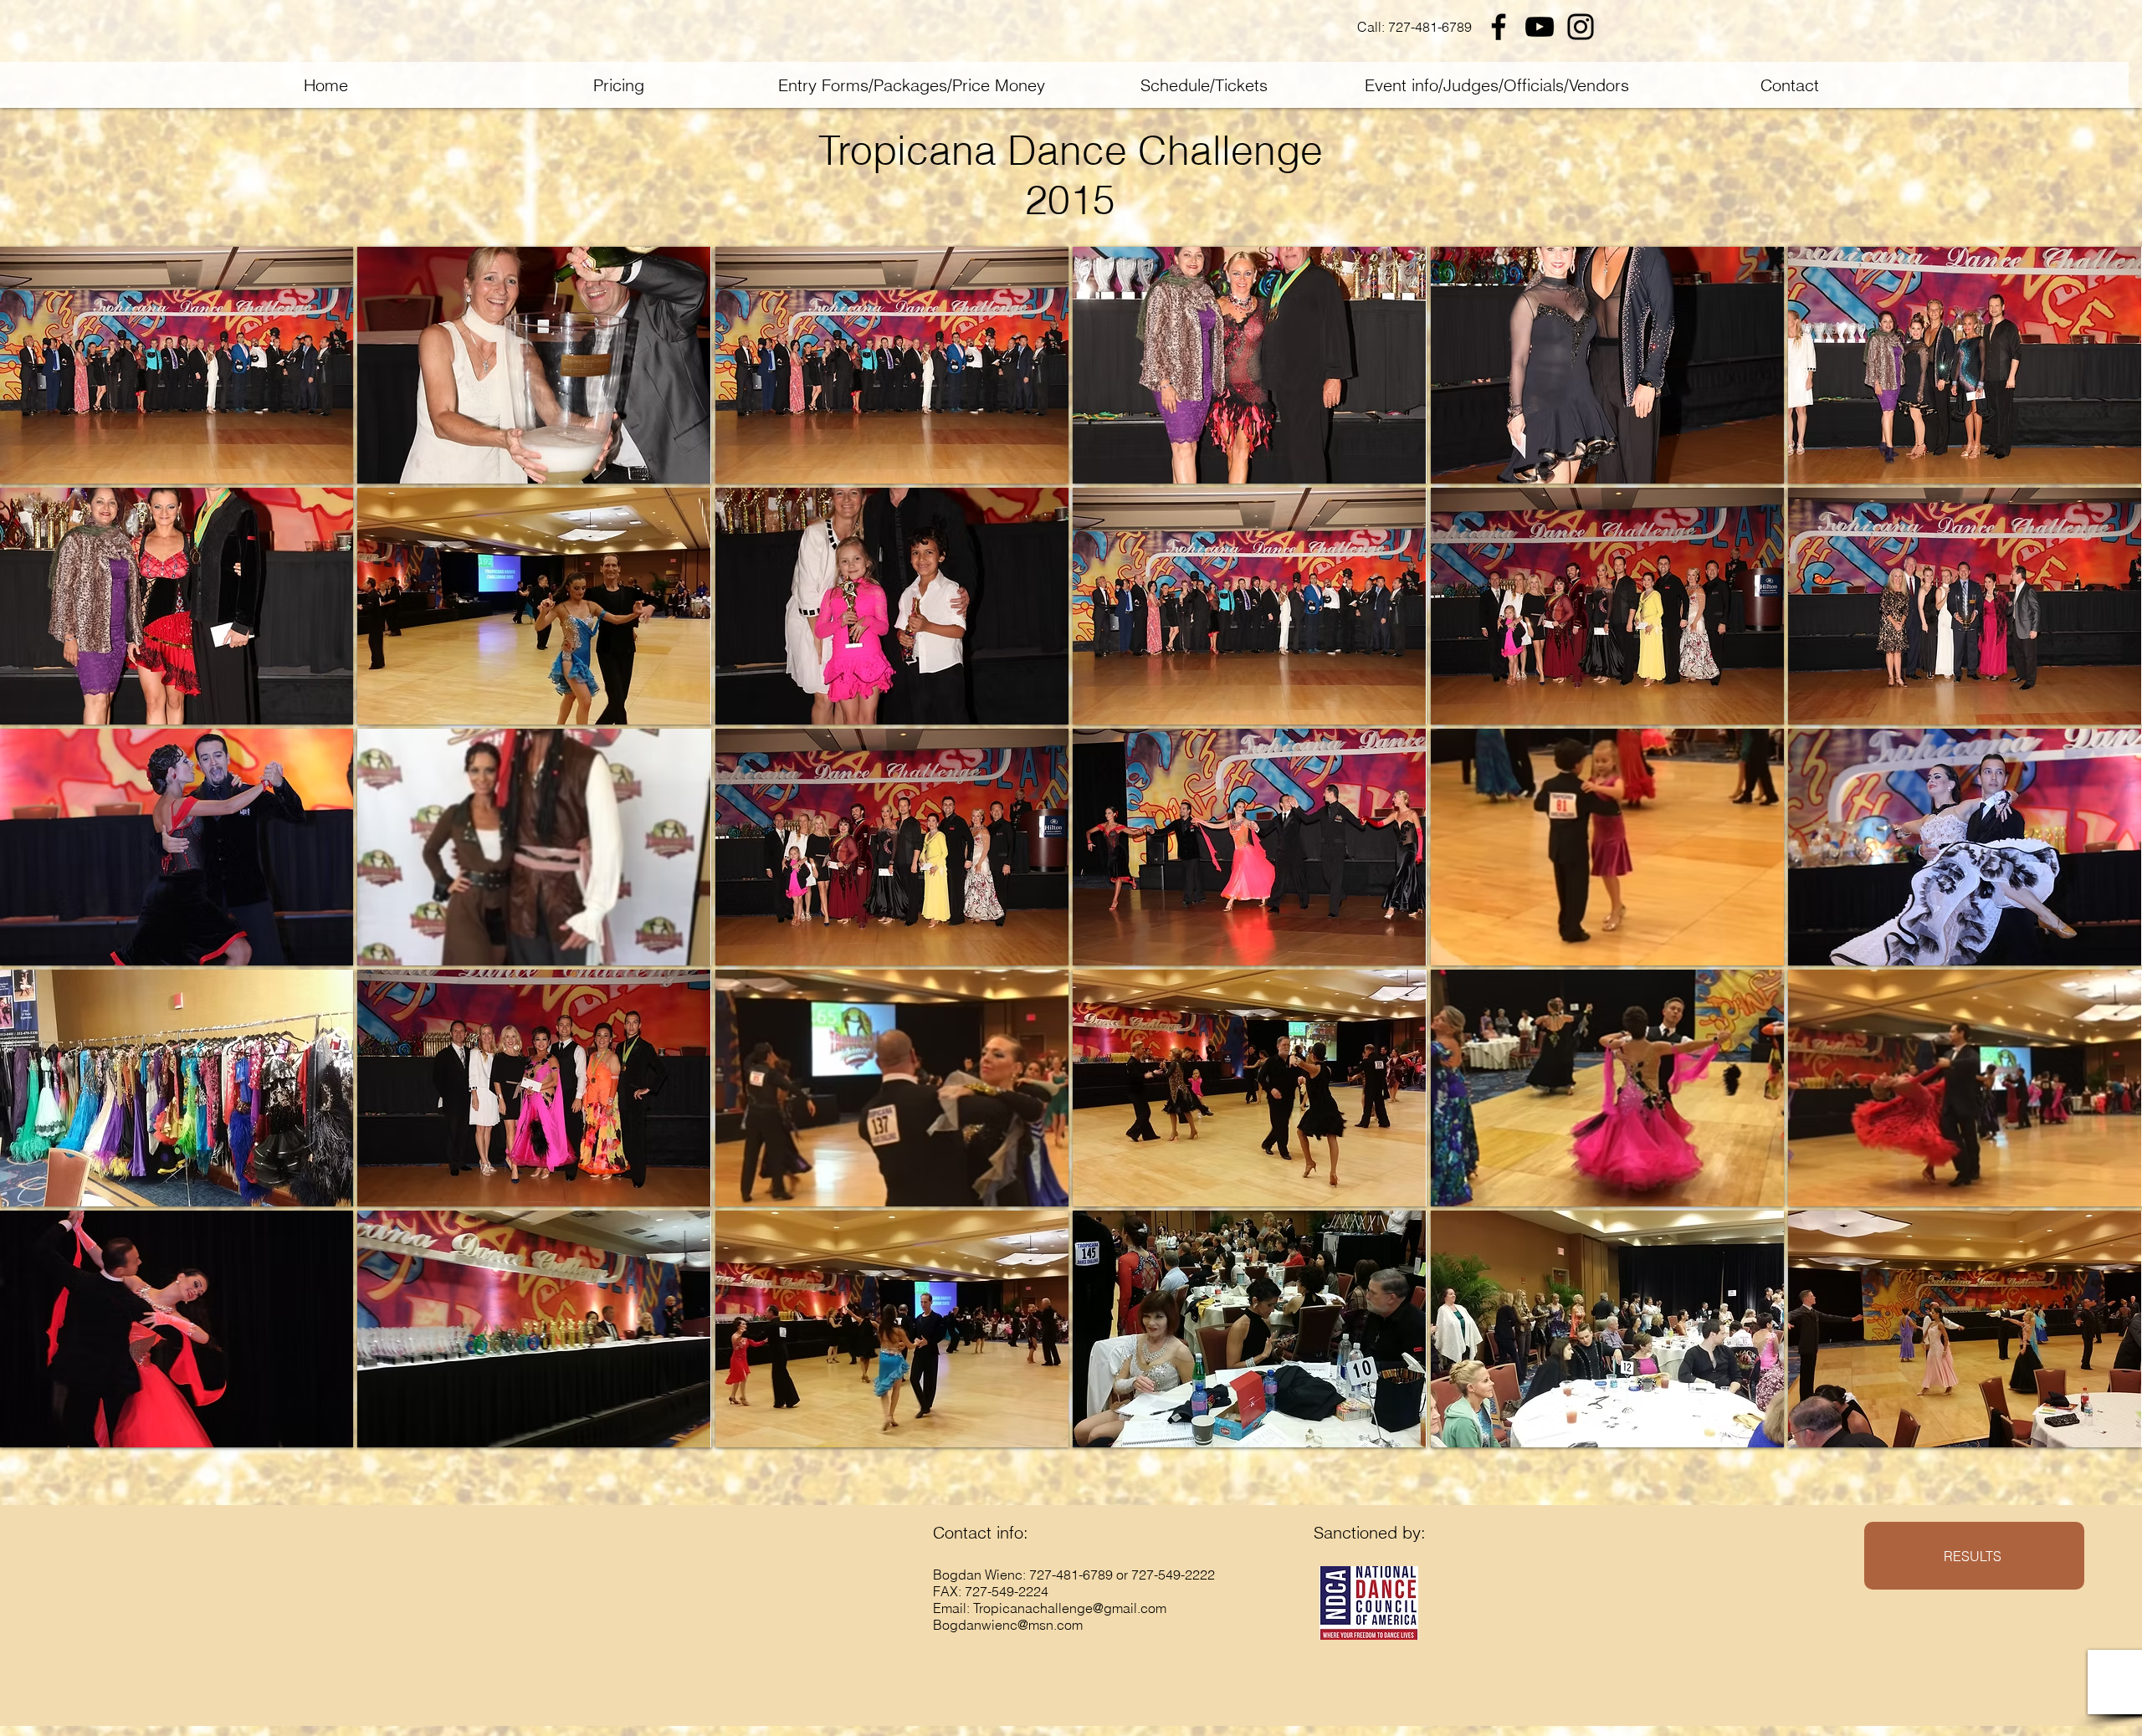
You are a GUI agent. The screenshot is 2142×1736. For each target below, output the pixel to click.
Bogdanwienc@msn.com (1008, 1625)
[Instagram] (1581, 27)
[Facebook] (1499, 27)
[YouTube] (1540, 27)
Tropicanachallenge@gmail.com (1070, 1608)
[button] (177, 365)
